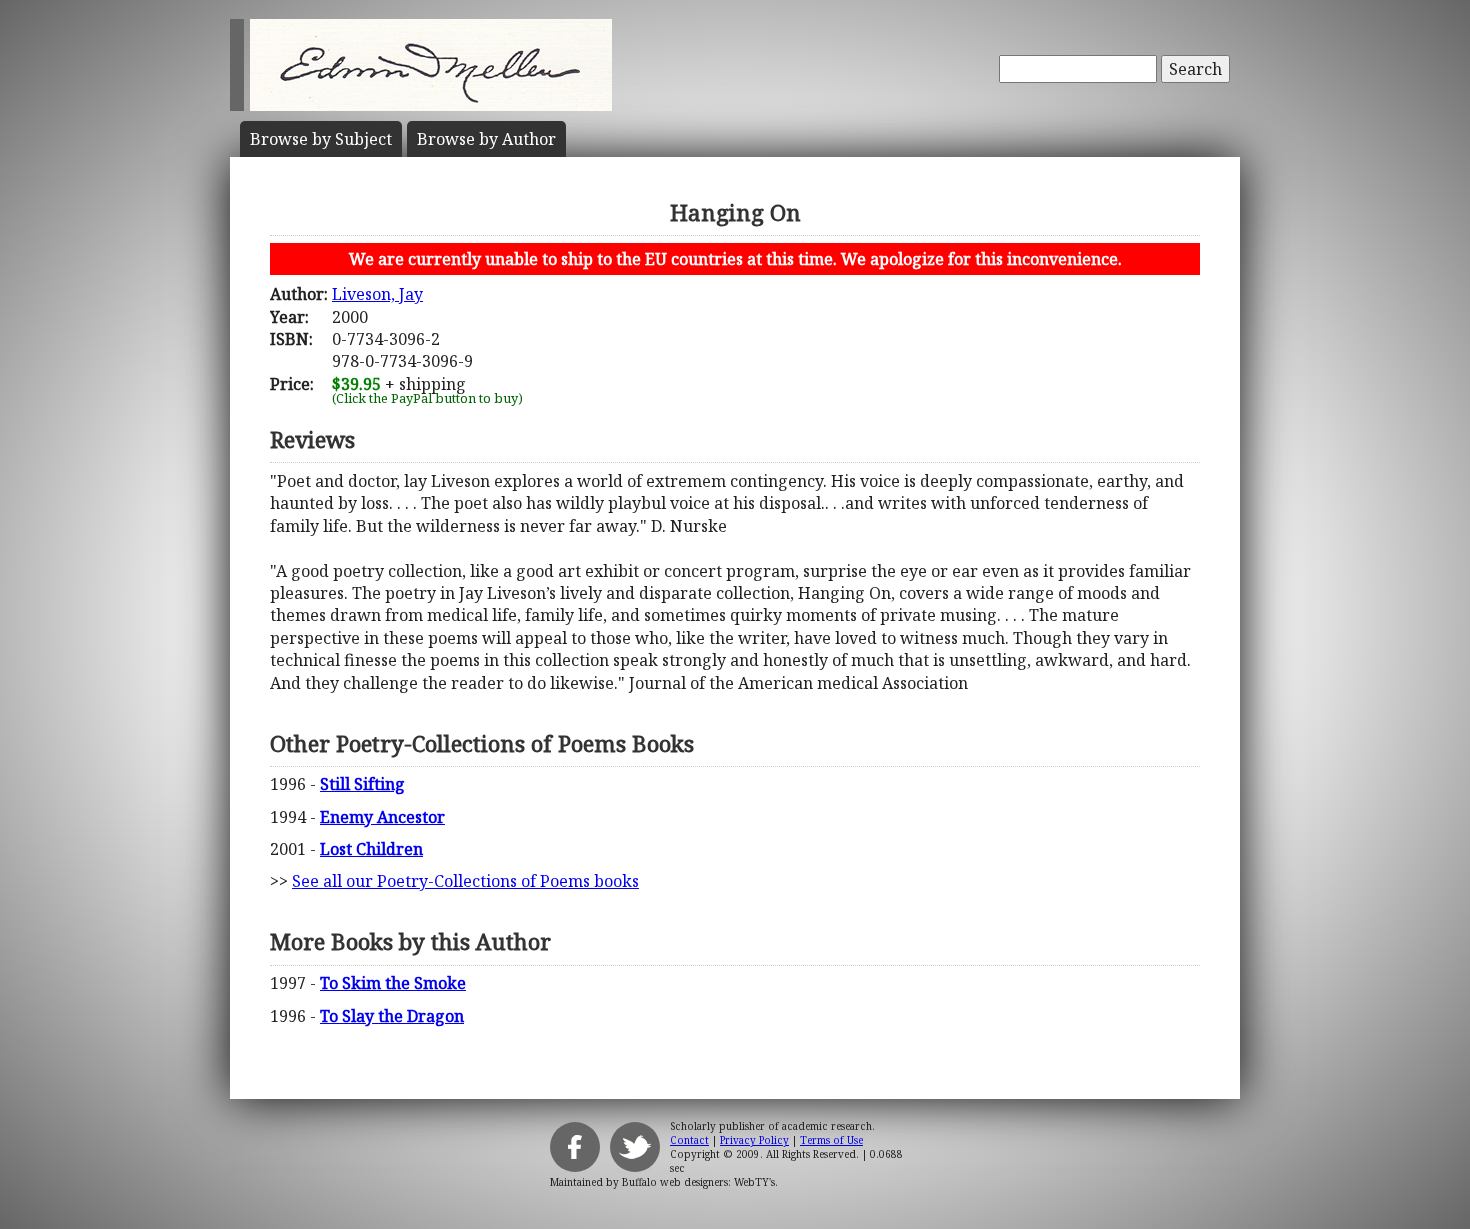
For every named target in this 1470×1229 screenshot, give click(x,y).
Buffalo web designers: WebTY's (698, 1182)
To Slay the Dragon (392, 1016)
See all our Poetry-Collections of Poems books (465, 881)
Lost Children (371, 849)
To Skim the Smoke (393, 983)
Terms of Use (831, 1140)
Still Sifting (362, 784)
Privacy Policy (754, 1140)
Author (486, 139)
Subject (321, 139)
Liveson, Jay (377, 294)
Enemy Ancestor (382, 817)
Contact (689, 1140)
